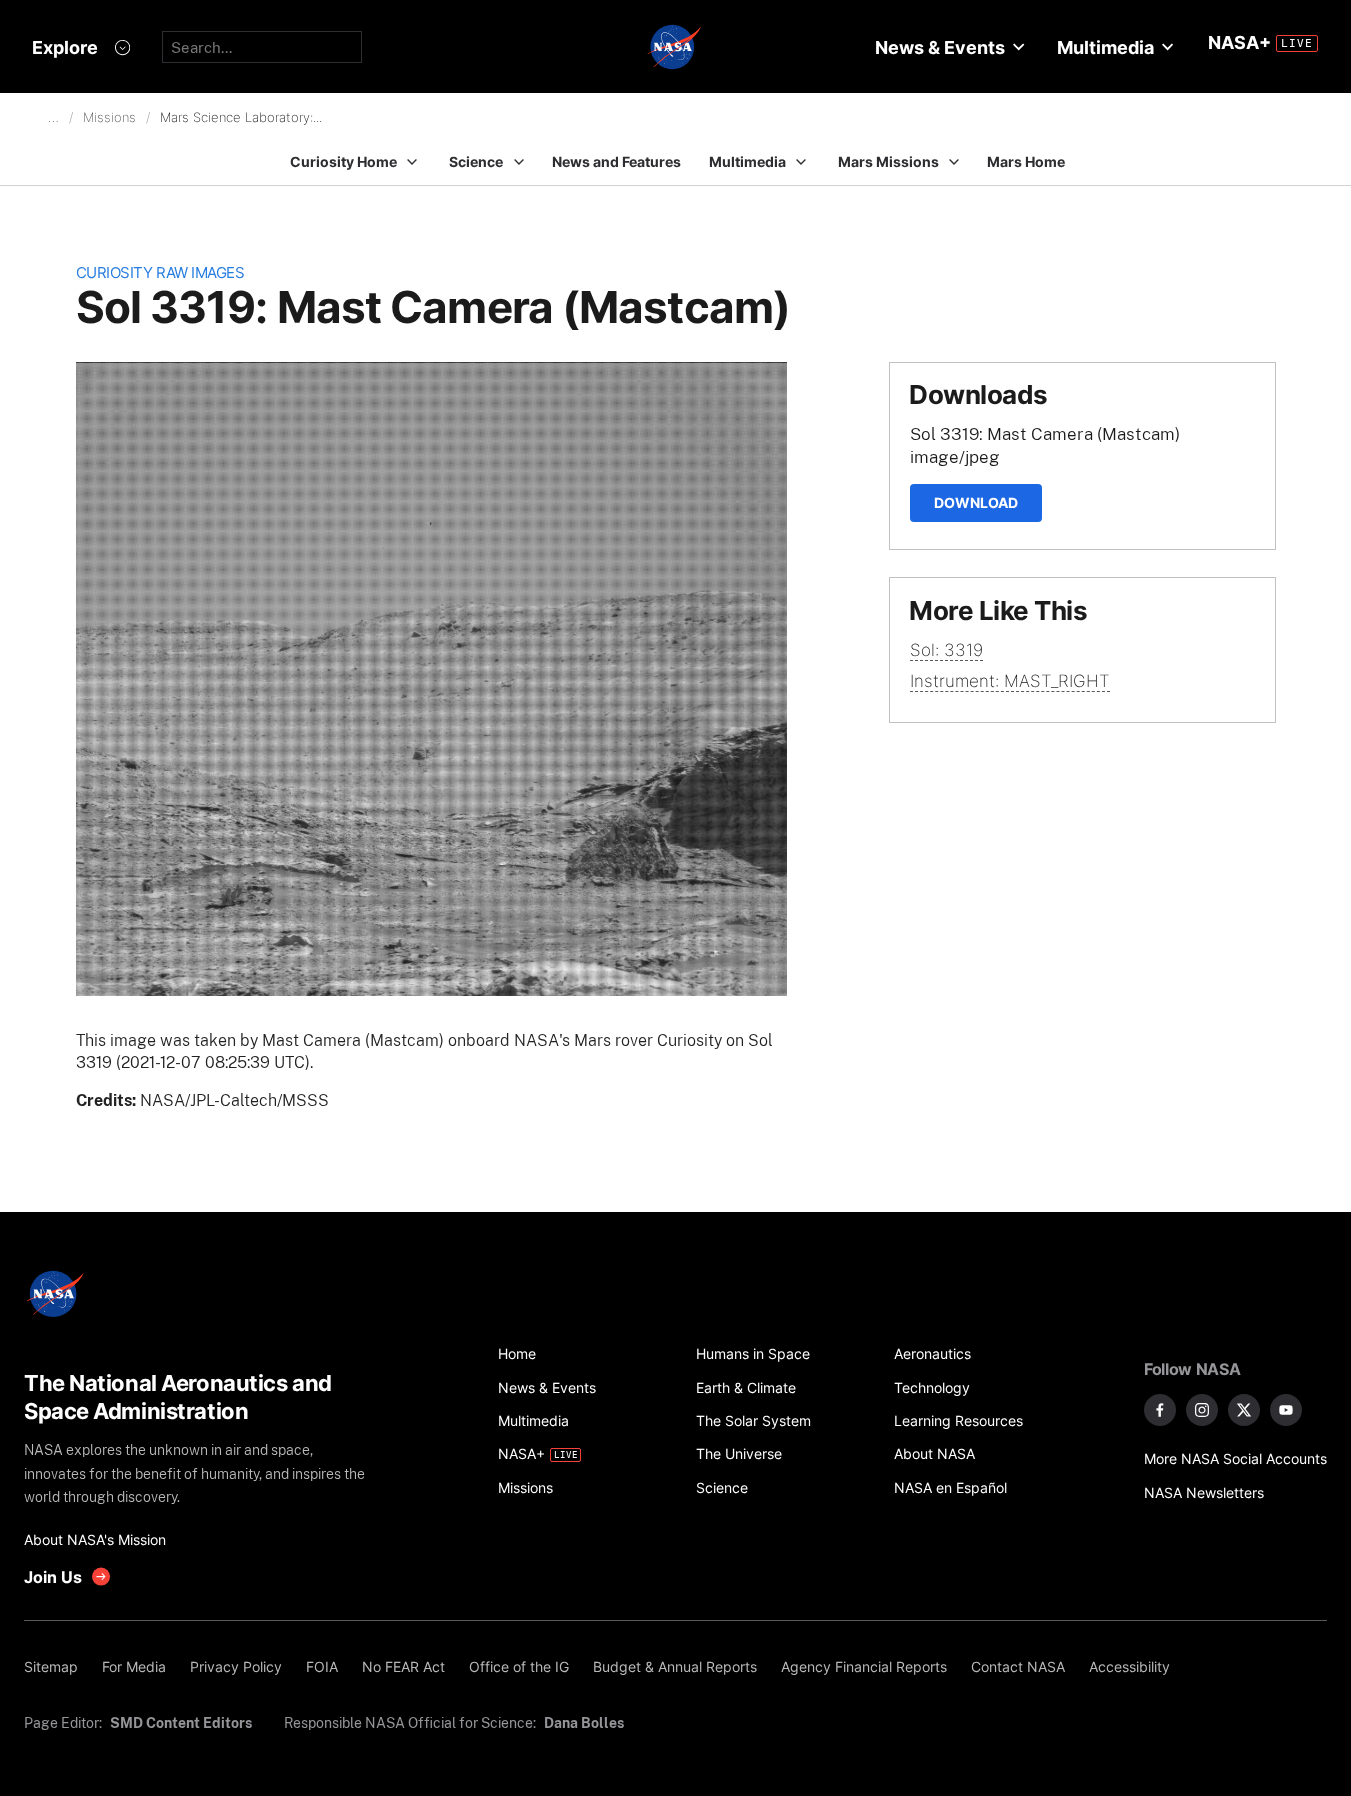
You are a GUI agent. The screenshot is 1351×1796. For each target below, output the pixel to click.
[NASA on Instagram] (1202, 1410)
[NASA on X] (1244, 1410)
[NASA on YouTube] (1286, 1410)
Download (976, 502)
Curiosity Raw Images (160, 272)
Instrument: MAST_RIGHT (1010, 681)
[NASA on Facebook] (1160, 1410)
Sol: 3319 (946, 650)
